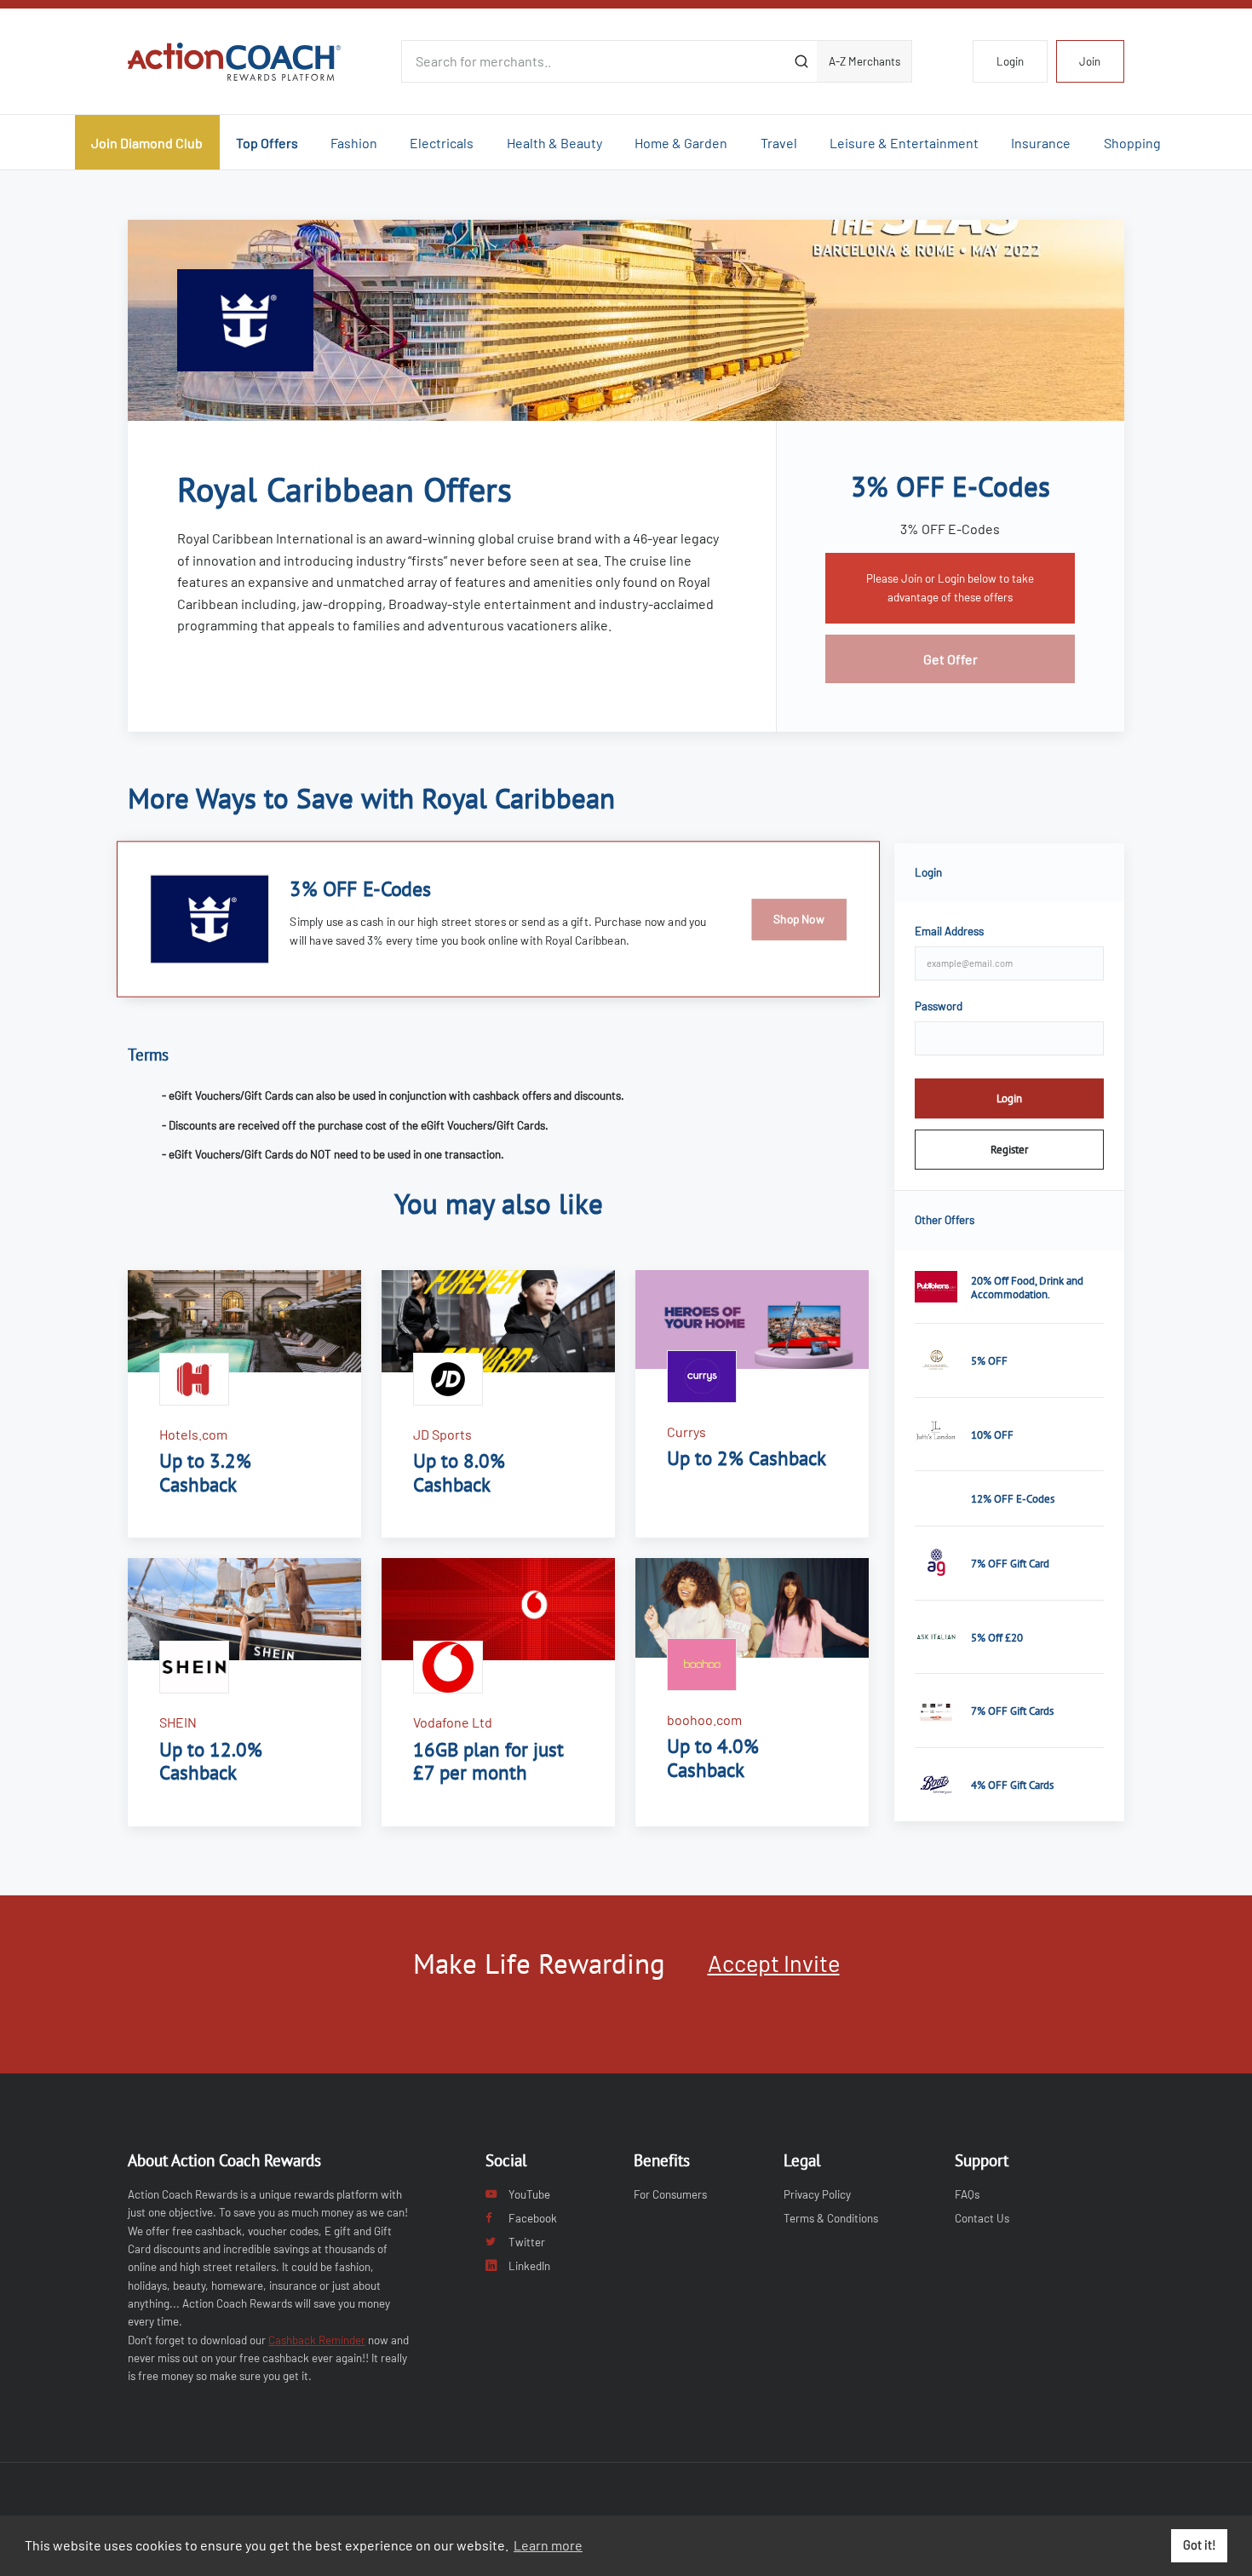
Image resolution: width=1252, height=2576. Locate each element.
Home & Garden (681, 143)
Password (939, 1006)
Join (1090, 61)
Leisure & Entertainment (904, 143)
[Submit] (801, 61)
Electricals (442, 143)
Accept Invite (774, 1963)
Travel (779, 143)
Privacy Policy (817, 2194)
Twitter (527, 2242)
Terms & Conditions (831, 2218)
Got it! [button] (1200, 2545)
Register (1009, 1149)
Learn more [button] (548, 2545)
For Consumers (670, 2194)
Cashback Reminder (317, 2340)
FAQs (967, 2194)
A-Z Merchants (864, 61)
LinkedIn (529, 2266)
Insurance (1041, 143)
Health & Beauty (554, 143)
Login (1010, 61)
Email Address (949, 931)
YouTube (529, 2194)
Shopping (1132, 143)
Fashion (354, 143)
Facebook (533, 2218)
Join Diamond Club (147, 143)
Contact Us (982, 2218)
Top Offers (267, 143)
